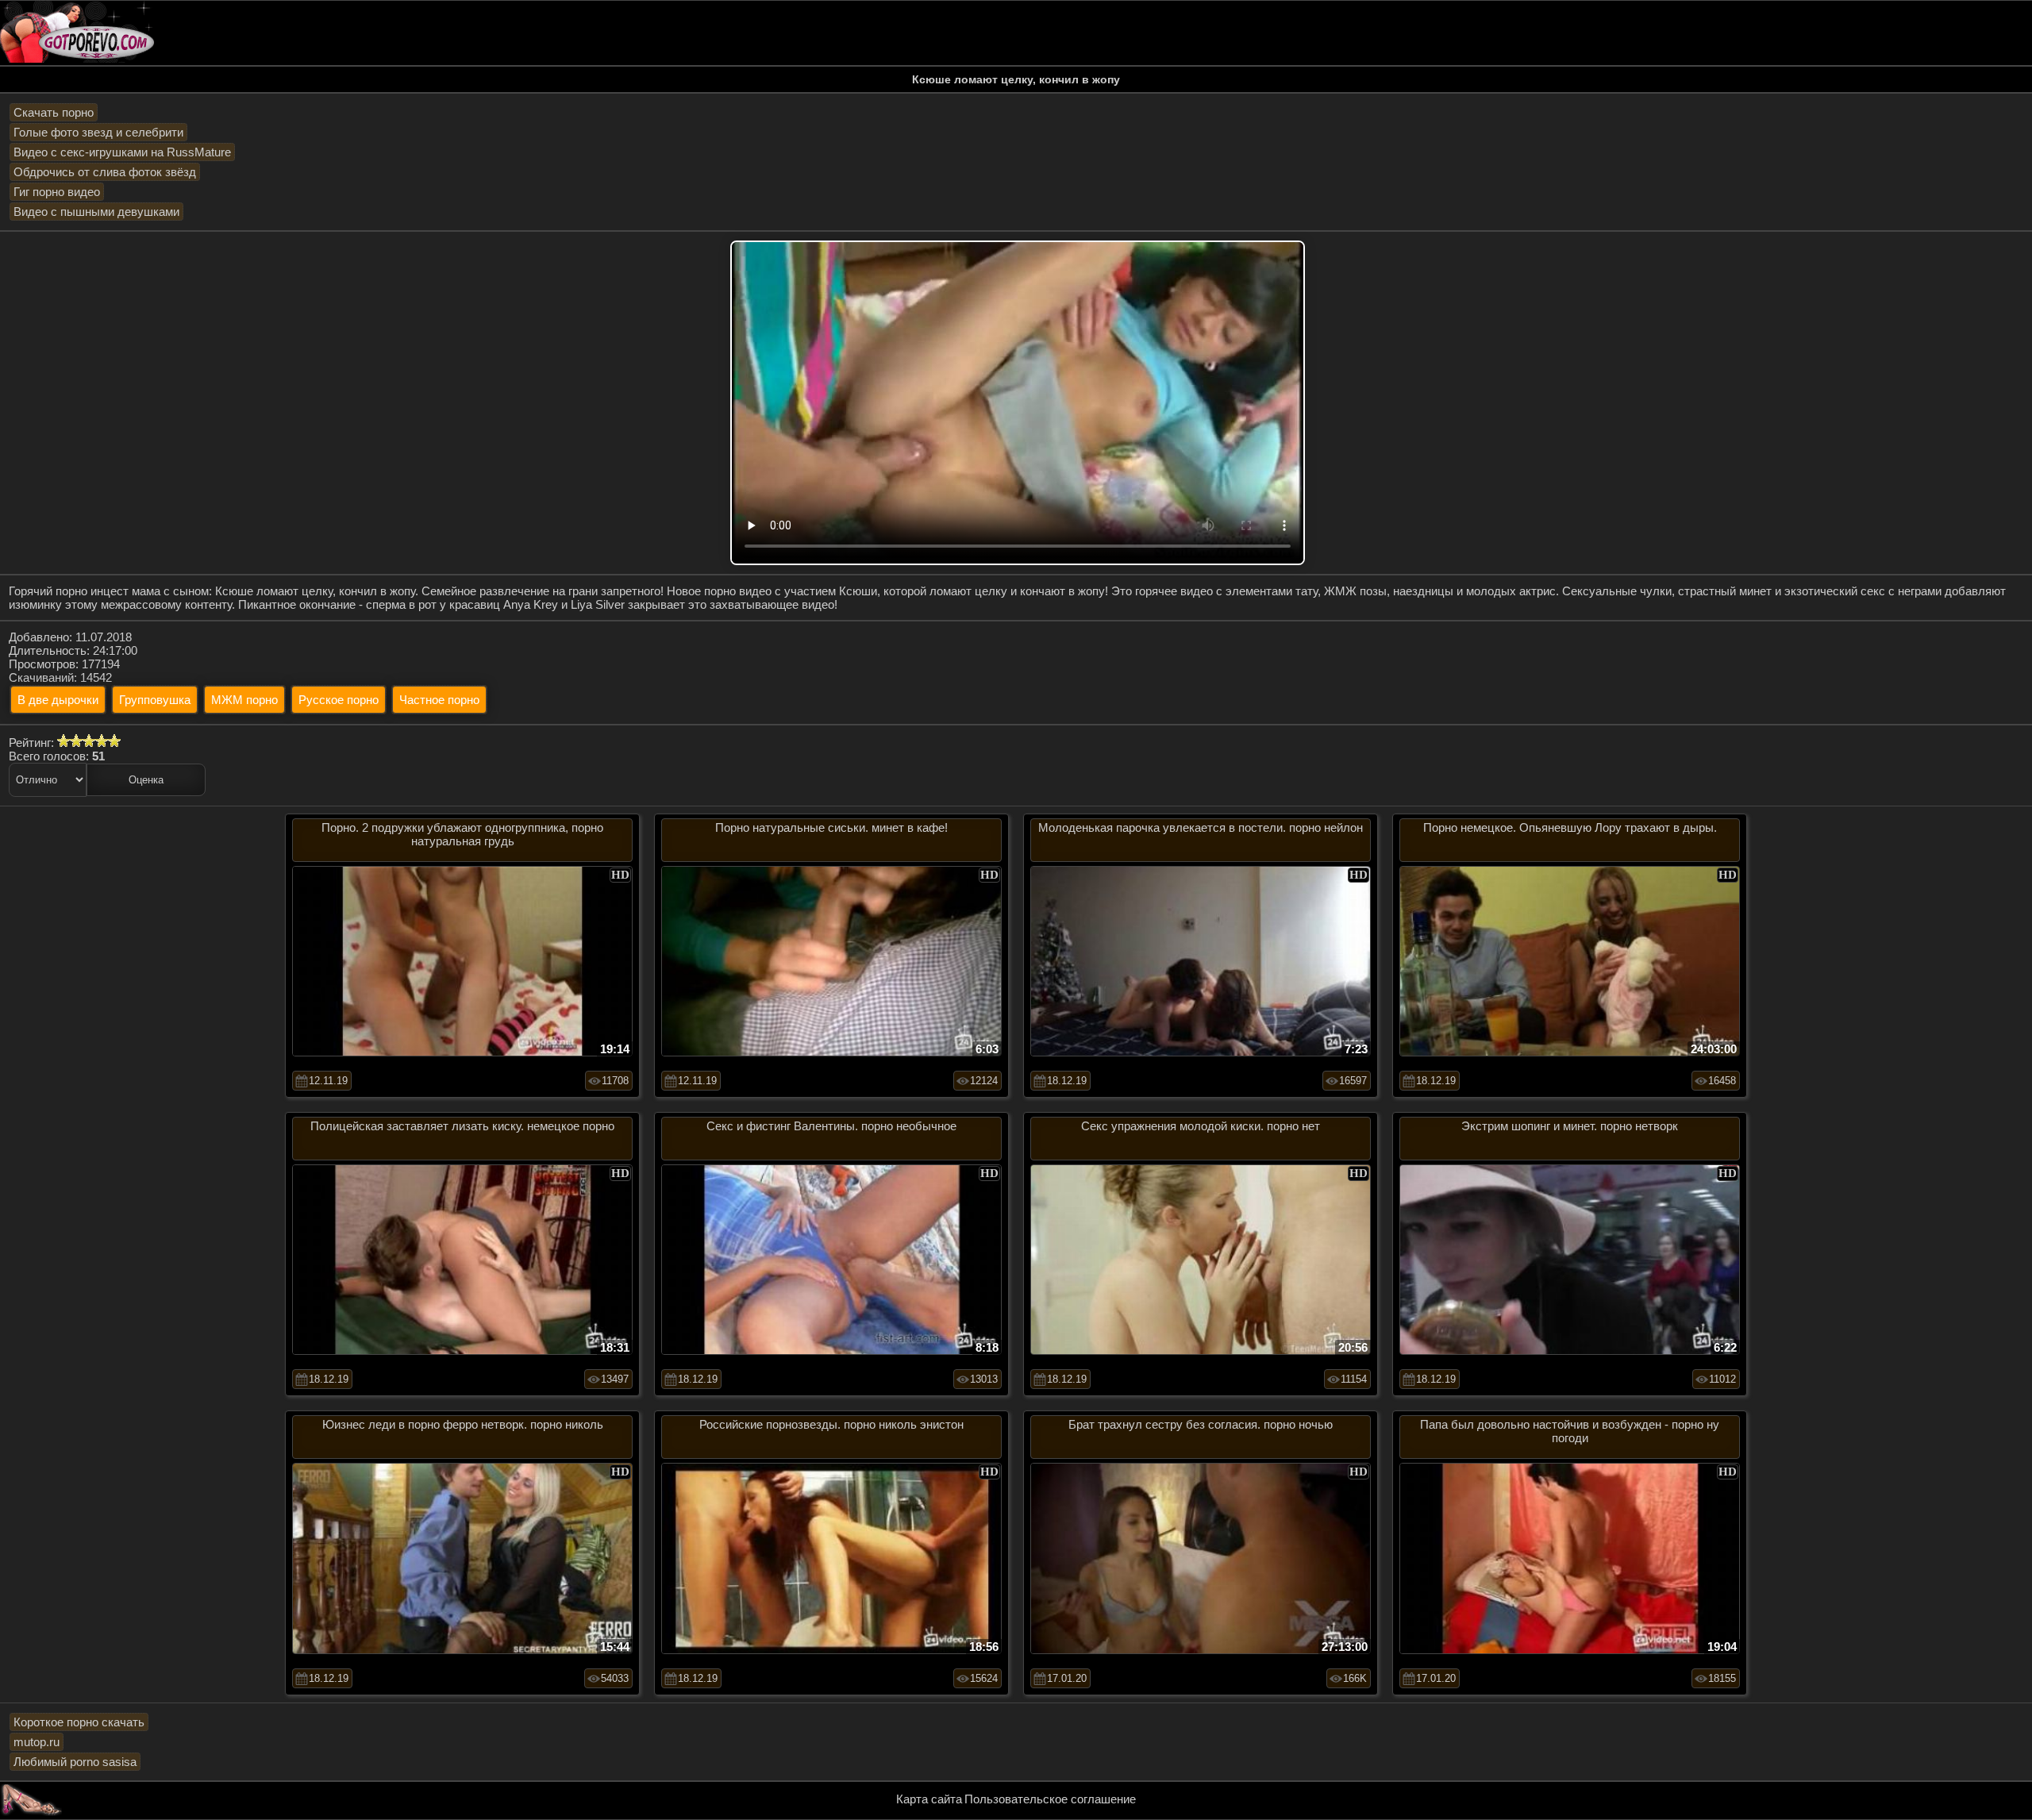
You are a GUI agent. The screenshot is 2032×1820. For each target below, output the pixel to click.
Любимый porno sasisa (75, 1762)
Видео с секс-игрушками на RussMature (122, 152)
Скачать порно (54, 112)
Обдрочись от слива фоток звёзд (105, 172)
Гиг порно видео (57, 192)
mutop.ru (37, 1742)
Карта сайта (929, 1799)
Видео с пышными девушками (96, 212)
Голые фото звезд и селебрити (98, 132)
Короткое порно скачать (79, 1722)
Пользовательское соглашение (1050, 1799)
